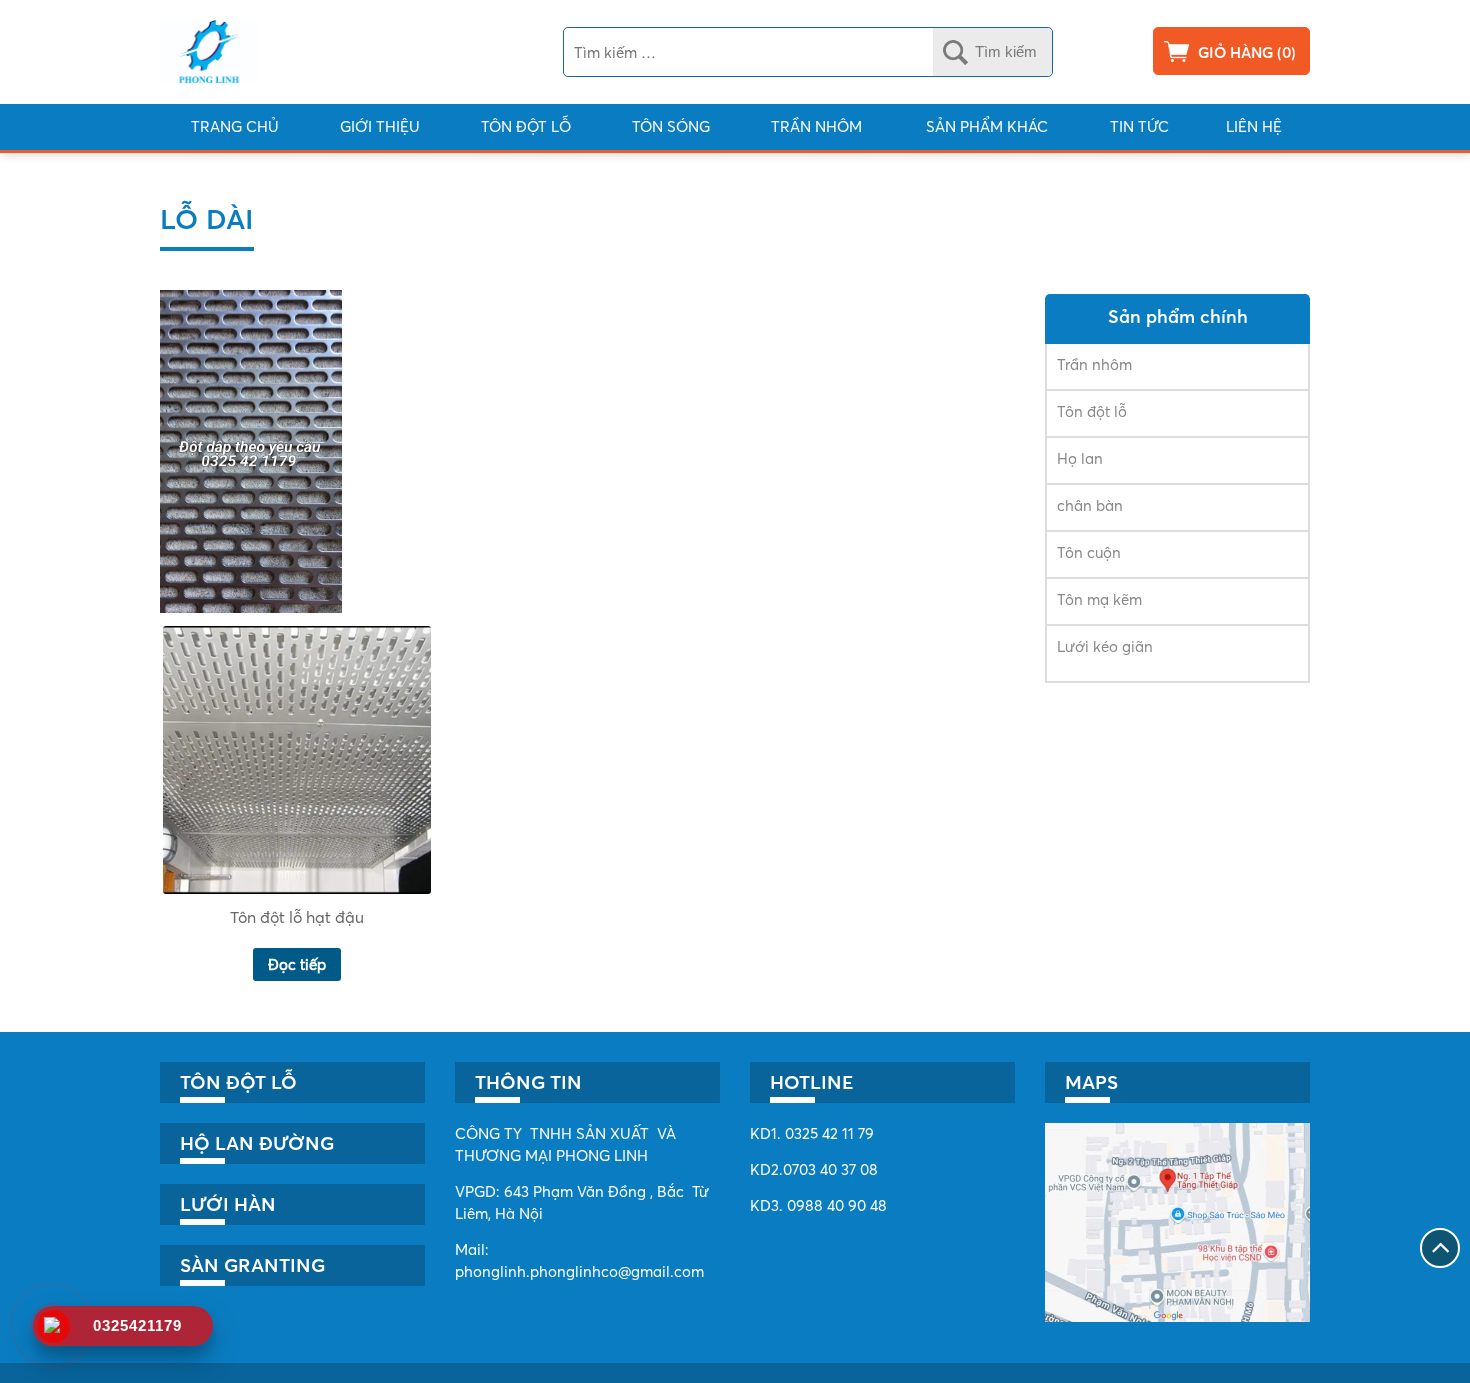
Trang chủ (235, 126)
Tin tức (1139, 126)
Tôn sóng (671, 126)
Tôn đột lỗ (526, 126)
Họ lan (1080, 458)
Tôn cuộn (1089, 552)
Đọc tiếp (297, 964)
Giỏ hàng (1235, 52)
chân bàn (1090, 505)
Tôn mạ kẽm (1099, 599)
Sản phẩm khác (987, 126)
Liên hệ (1254, 126)
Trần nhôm (816, 126)
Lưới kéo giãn (1105, 646)
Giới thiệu (380, 126)
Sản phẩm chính (1178, 316)
